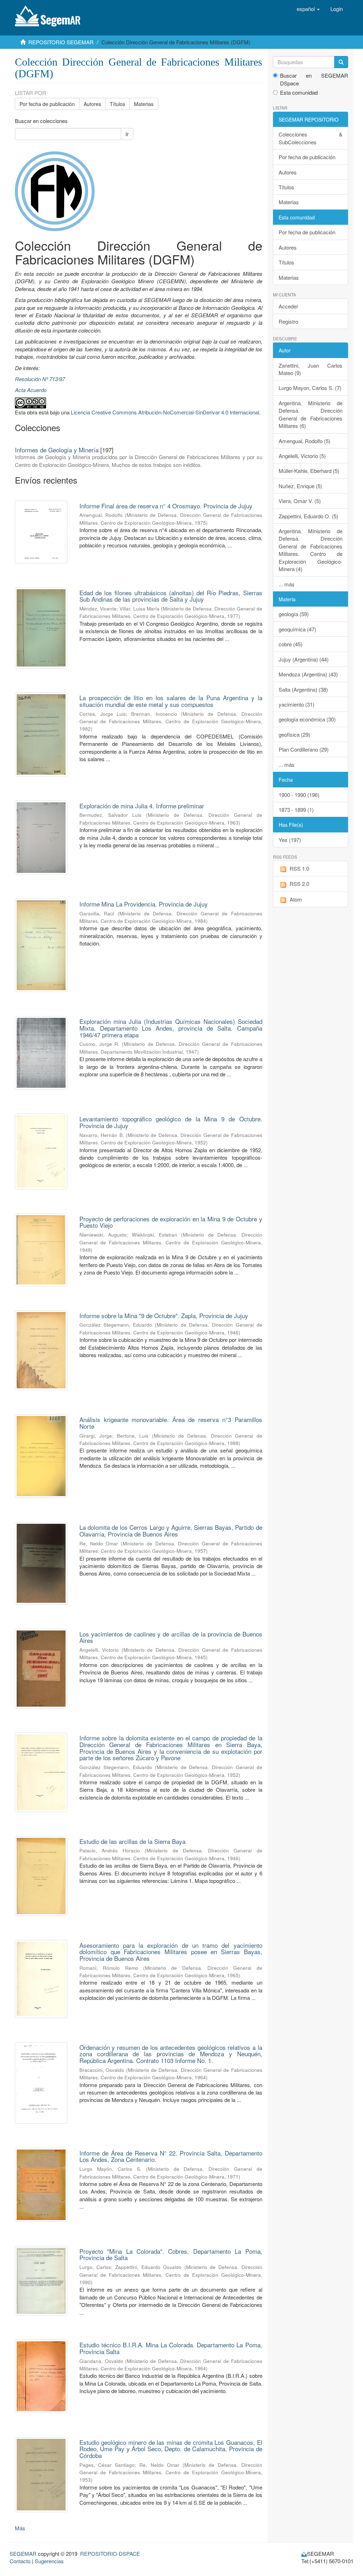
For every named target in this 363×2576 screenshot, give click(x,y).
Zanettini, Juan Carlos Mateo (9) (311, 369)
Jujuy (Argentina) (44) (304, 659)
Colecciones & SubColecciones (311, 138)
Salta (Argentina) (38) (303, 689)
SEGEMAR (23, 2553)
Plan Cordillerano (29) (304, 749)
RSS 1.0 (299, 868)
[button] (308, 9)
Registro (288, 321)
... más (287, 584)
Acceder (288, 306)
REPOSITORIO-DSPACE (110, 2553)
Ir (127, 134)
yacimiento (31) (297, 704)
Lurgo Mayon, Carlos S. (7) (310, 388)
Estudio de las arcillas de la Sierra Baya (132, 1841)
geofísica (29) (294, 734)
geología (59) (294, 614)
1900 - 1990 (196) (299, 795)
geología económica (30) (307, 719)
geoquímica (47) (297, 629)
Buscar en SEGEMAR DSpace (314, 79)
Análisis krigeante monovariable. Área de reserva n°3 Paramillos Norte (171, 1423)
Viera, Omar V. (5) (300, 501)
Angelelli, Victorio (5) (302, 456)
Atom (296, 899)
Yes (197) (290, 840)
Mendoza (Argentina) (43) (308, 674)
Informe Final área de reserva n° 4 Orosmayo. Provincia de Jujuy (166, 506)
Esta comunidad (299, 92)
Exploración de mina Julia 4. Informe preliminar (142, 806)
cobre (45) (291, 644)
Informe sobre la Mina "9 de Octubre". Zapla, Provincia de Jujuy (164, 1315)
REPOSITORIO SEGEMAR (61, 42)
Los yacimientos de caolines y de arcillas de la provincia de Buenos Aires (171, 1637)
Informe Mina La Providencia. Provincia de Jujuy (144, 904)
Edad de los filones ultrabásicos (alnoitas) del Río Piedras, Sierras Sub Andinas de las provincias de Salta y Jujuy (171, 596)
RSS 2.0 (299, 884)
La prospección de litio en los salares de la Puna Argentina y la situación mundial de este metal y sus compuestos (171, 701)
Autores (92, 104)
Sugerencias (49, 2561)
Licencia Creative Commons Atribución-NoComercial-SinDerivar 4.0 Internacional (165, 412)
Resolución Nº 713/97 (40, 379)
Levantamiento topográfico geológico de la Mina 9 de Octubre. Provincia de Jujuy (171, 1122)
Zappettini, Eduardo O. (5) (308, 516)
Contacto (20, 2561)
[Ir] (341, 62)
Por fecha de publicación (47, 104)
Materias (144, 104)
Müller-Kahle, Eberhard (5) (309, 471)
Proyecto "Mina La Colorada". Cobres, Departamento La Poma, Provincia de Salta (171, 2254)
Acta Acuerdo (31, 390)
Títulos (118, 104)
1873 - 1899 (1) (296, 810)
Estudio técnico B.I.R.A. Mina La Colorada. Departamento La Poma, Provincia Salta (171, 2348)
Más (20, 2528)
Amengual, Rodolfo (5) (305, 441)
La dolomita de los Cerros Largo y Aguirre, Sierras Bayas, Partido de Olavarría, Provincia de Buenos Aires (171, 1530)
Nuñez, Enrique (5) (300, 486)
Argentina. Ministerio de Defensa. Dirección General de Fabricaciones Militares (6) (311, 414)
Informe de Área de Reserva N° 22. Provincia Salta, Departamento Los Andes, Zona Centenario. (171, 2156)
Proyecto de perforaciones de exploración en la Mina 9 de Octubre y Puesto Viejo (171, 1222)
